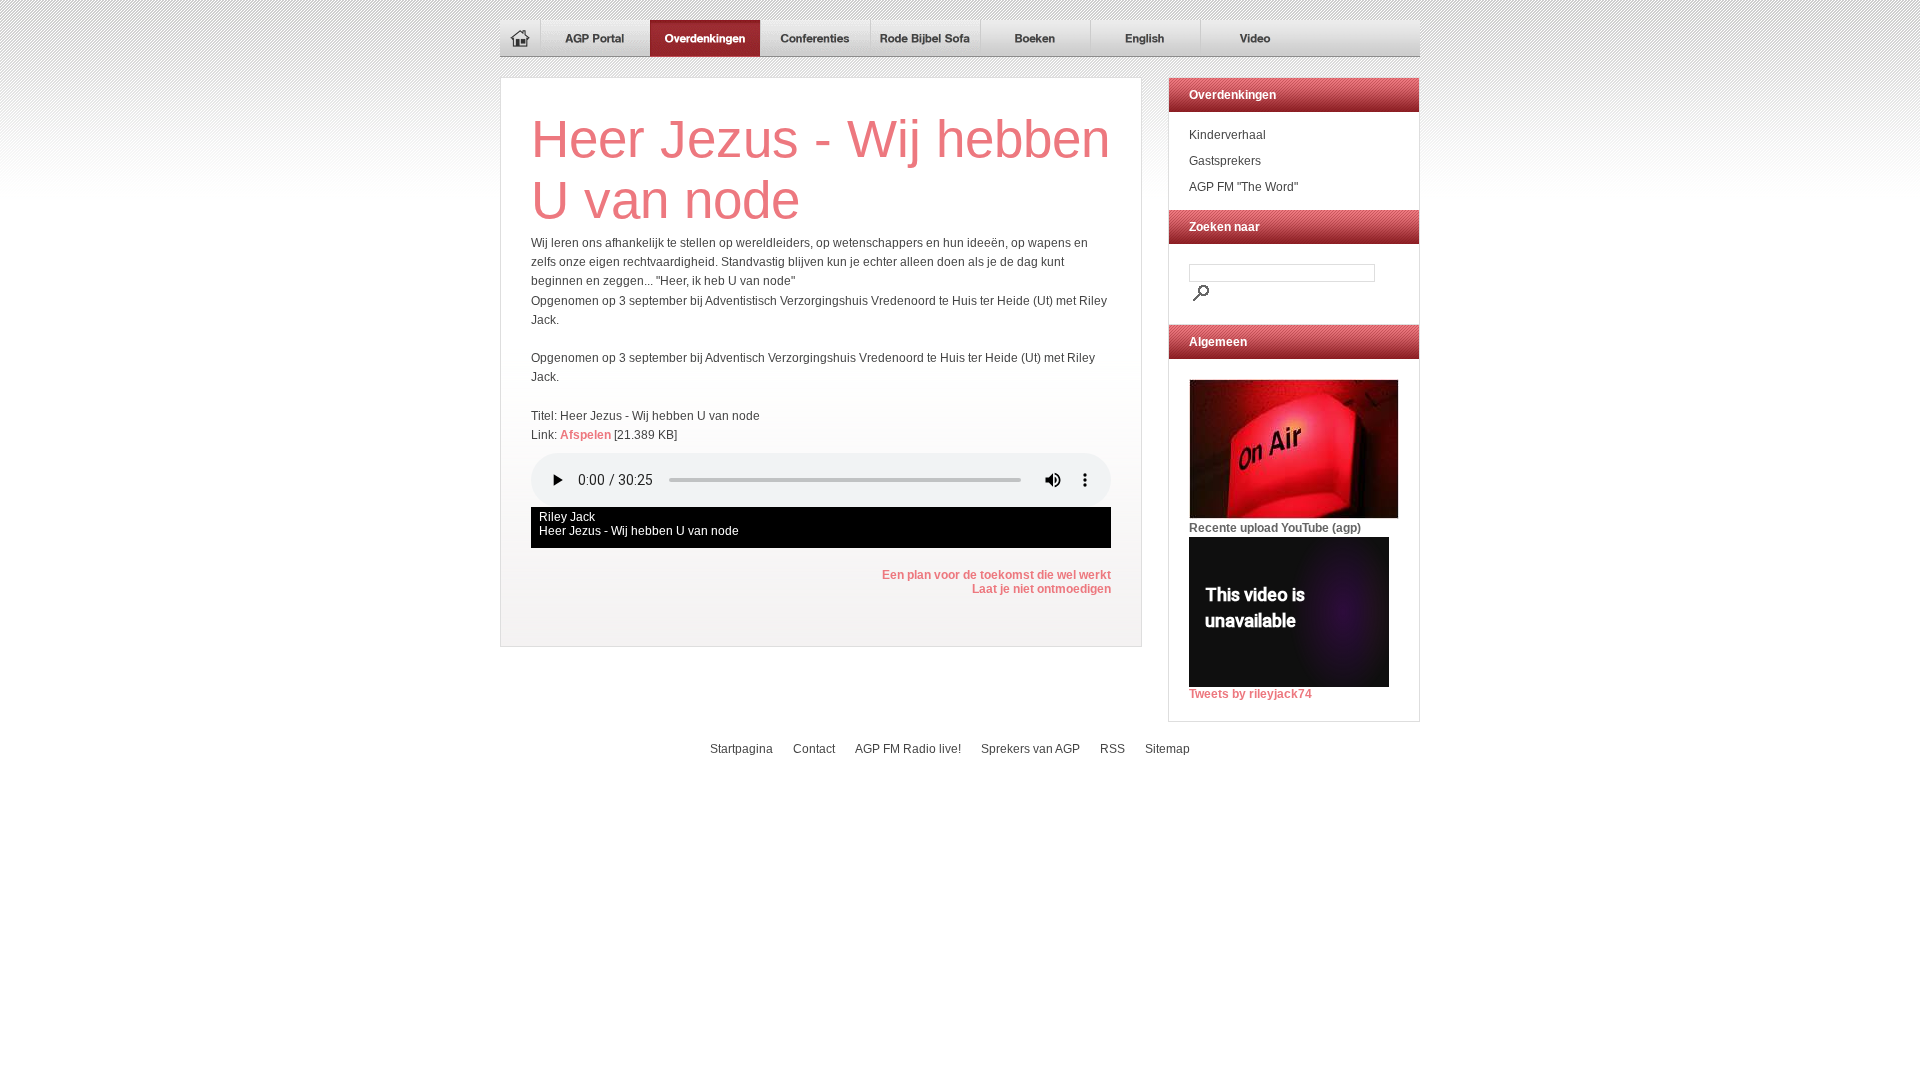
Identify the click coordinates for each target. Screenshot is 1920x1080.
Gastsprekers (1225, 161)
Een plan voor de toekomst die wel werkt (996, 575)
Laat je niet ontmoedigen (1041, 589)
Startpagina (741, 749)
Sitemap (1167, 749)
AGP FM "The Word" (1243, 187)
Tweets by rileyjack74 (1250, 694)
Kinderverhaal (1227, 135)
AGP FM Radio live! (908, 749)
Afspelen (585, 435)
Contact (814, 749)
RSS (1112, 749)
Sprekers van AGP (1030, 749)
